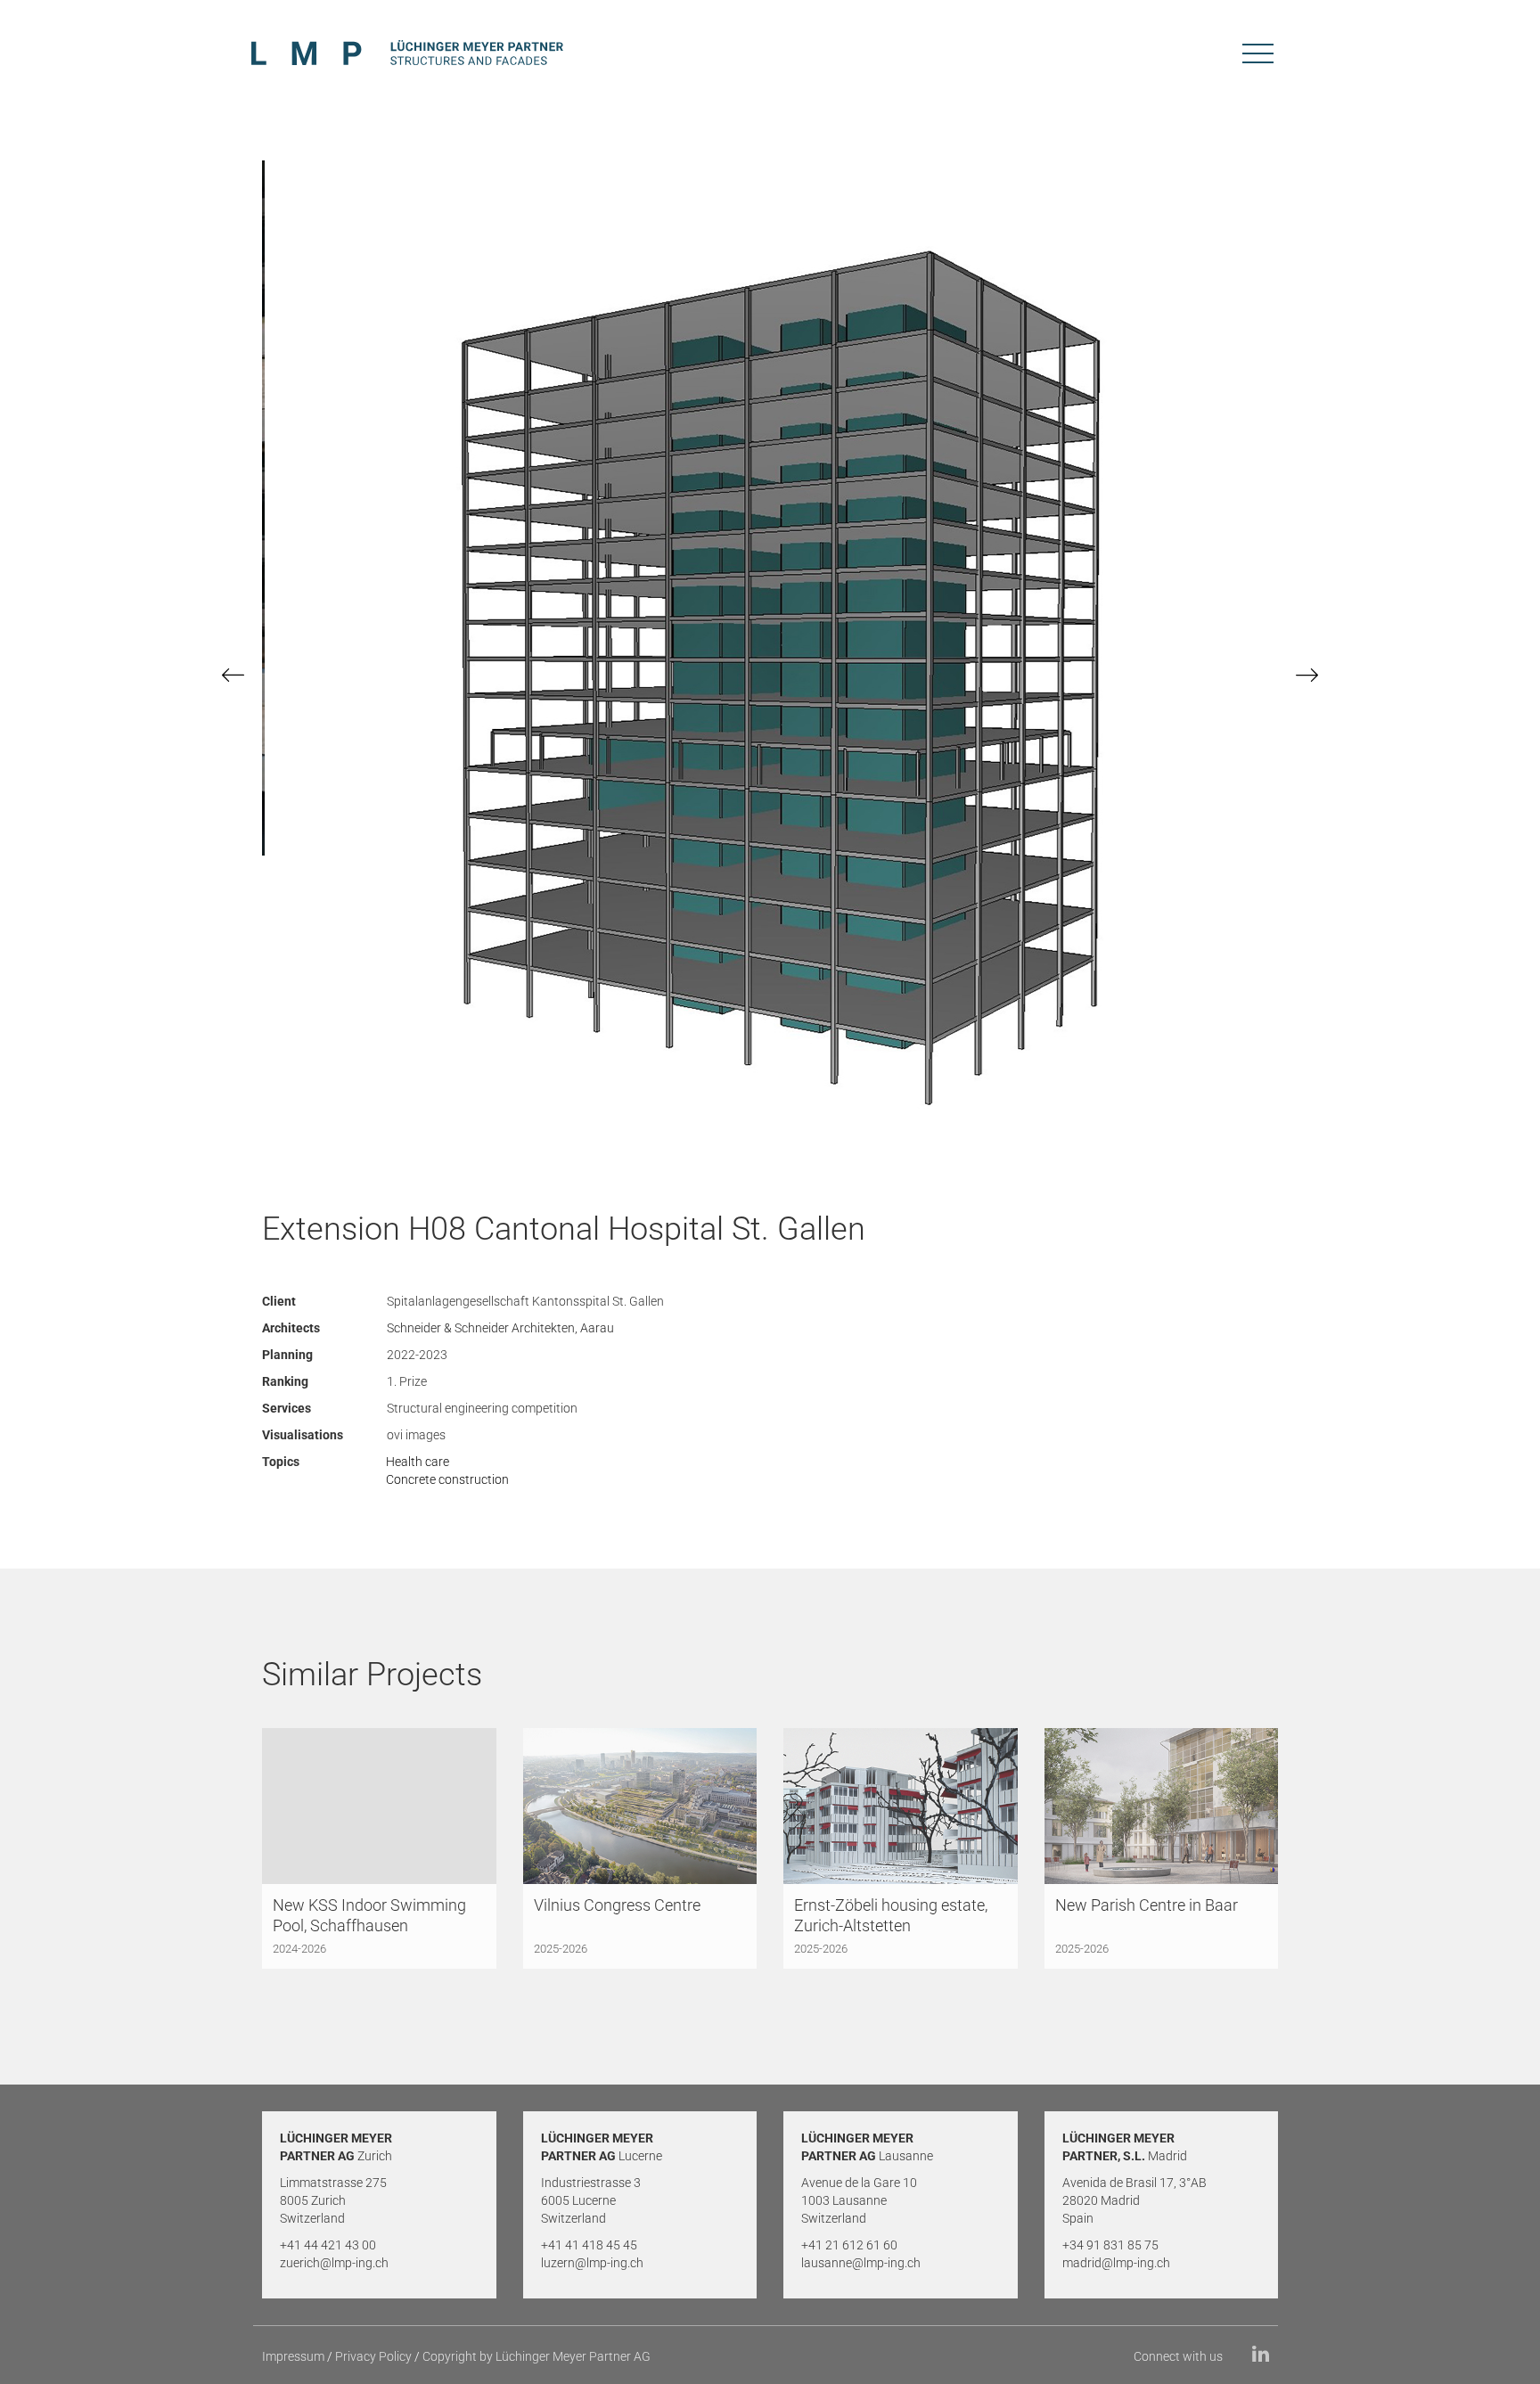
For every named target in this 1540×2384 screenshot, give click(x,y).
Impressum (293, 2356)
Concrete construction (447, 1479)
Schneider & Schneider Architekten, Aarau (500, 1328)
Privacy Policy (373, 2356)
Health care (418, 1462)
